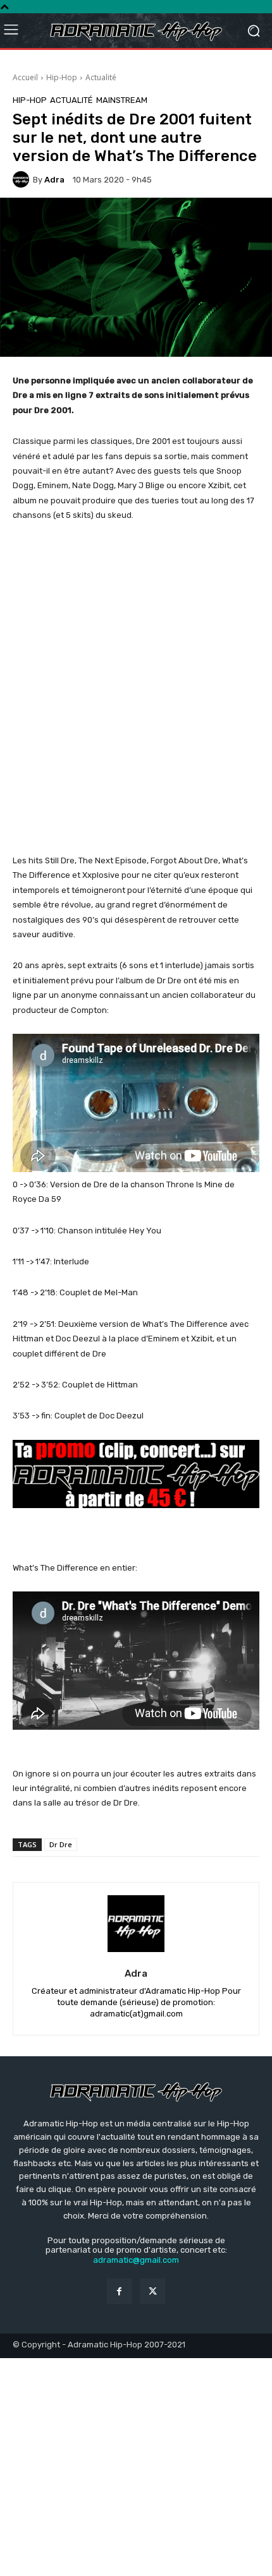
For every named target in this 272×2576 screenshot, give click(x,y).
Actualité (101, 77)
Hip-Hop (62, 77)
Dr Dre (61, 1844)
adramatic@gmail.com (136, 2260)
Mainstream (122, 100)
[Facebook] (119, 2291)
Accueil (25, 77)
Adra (54, 180)
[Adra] (23, 179)
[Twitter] (153, 2291)
